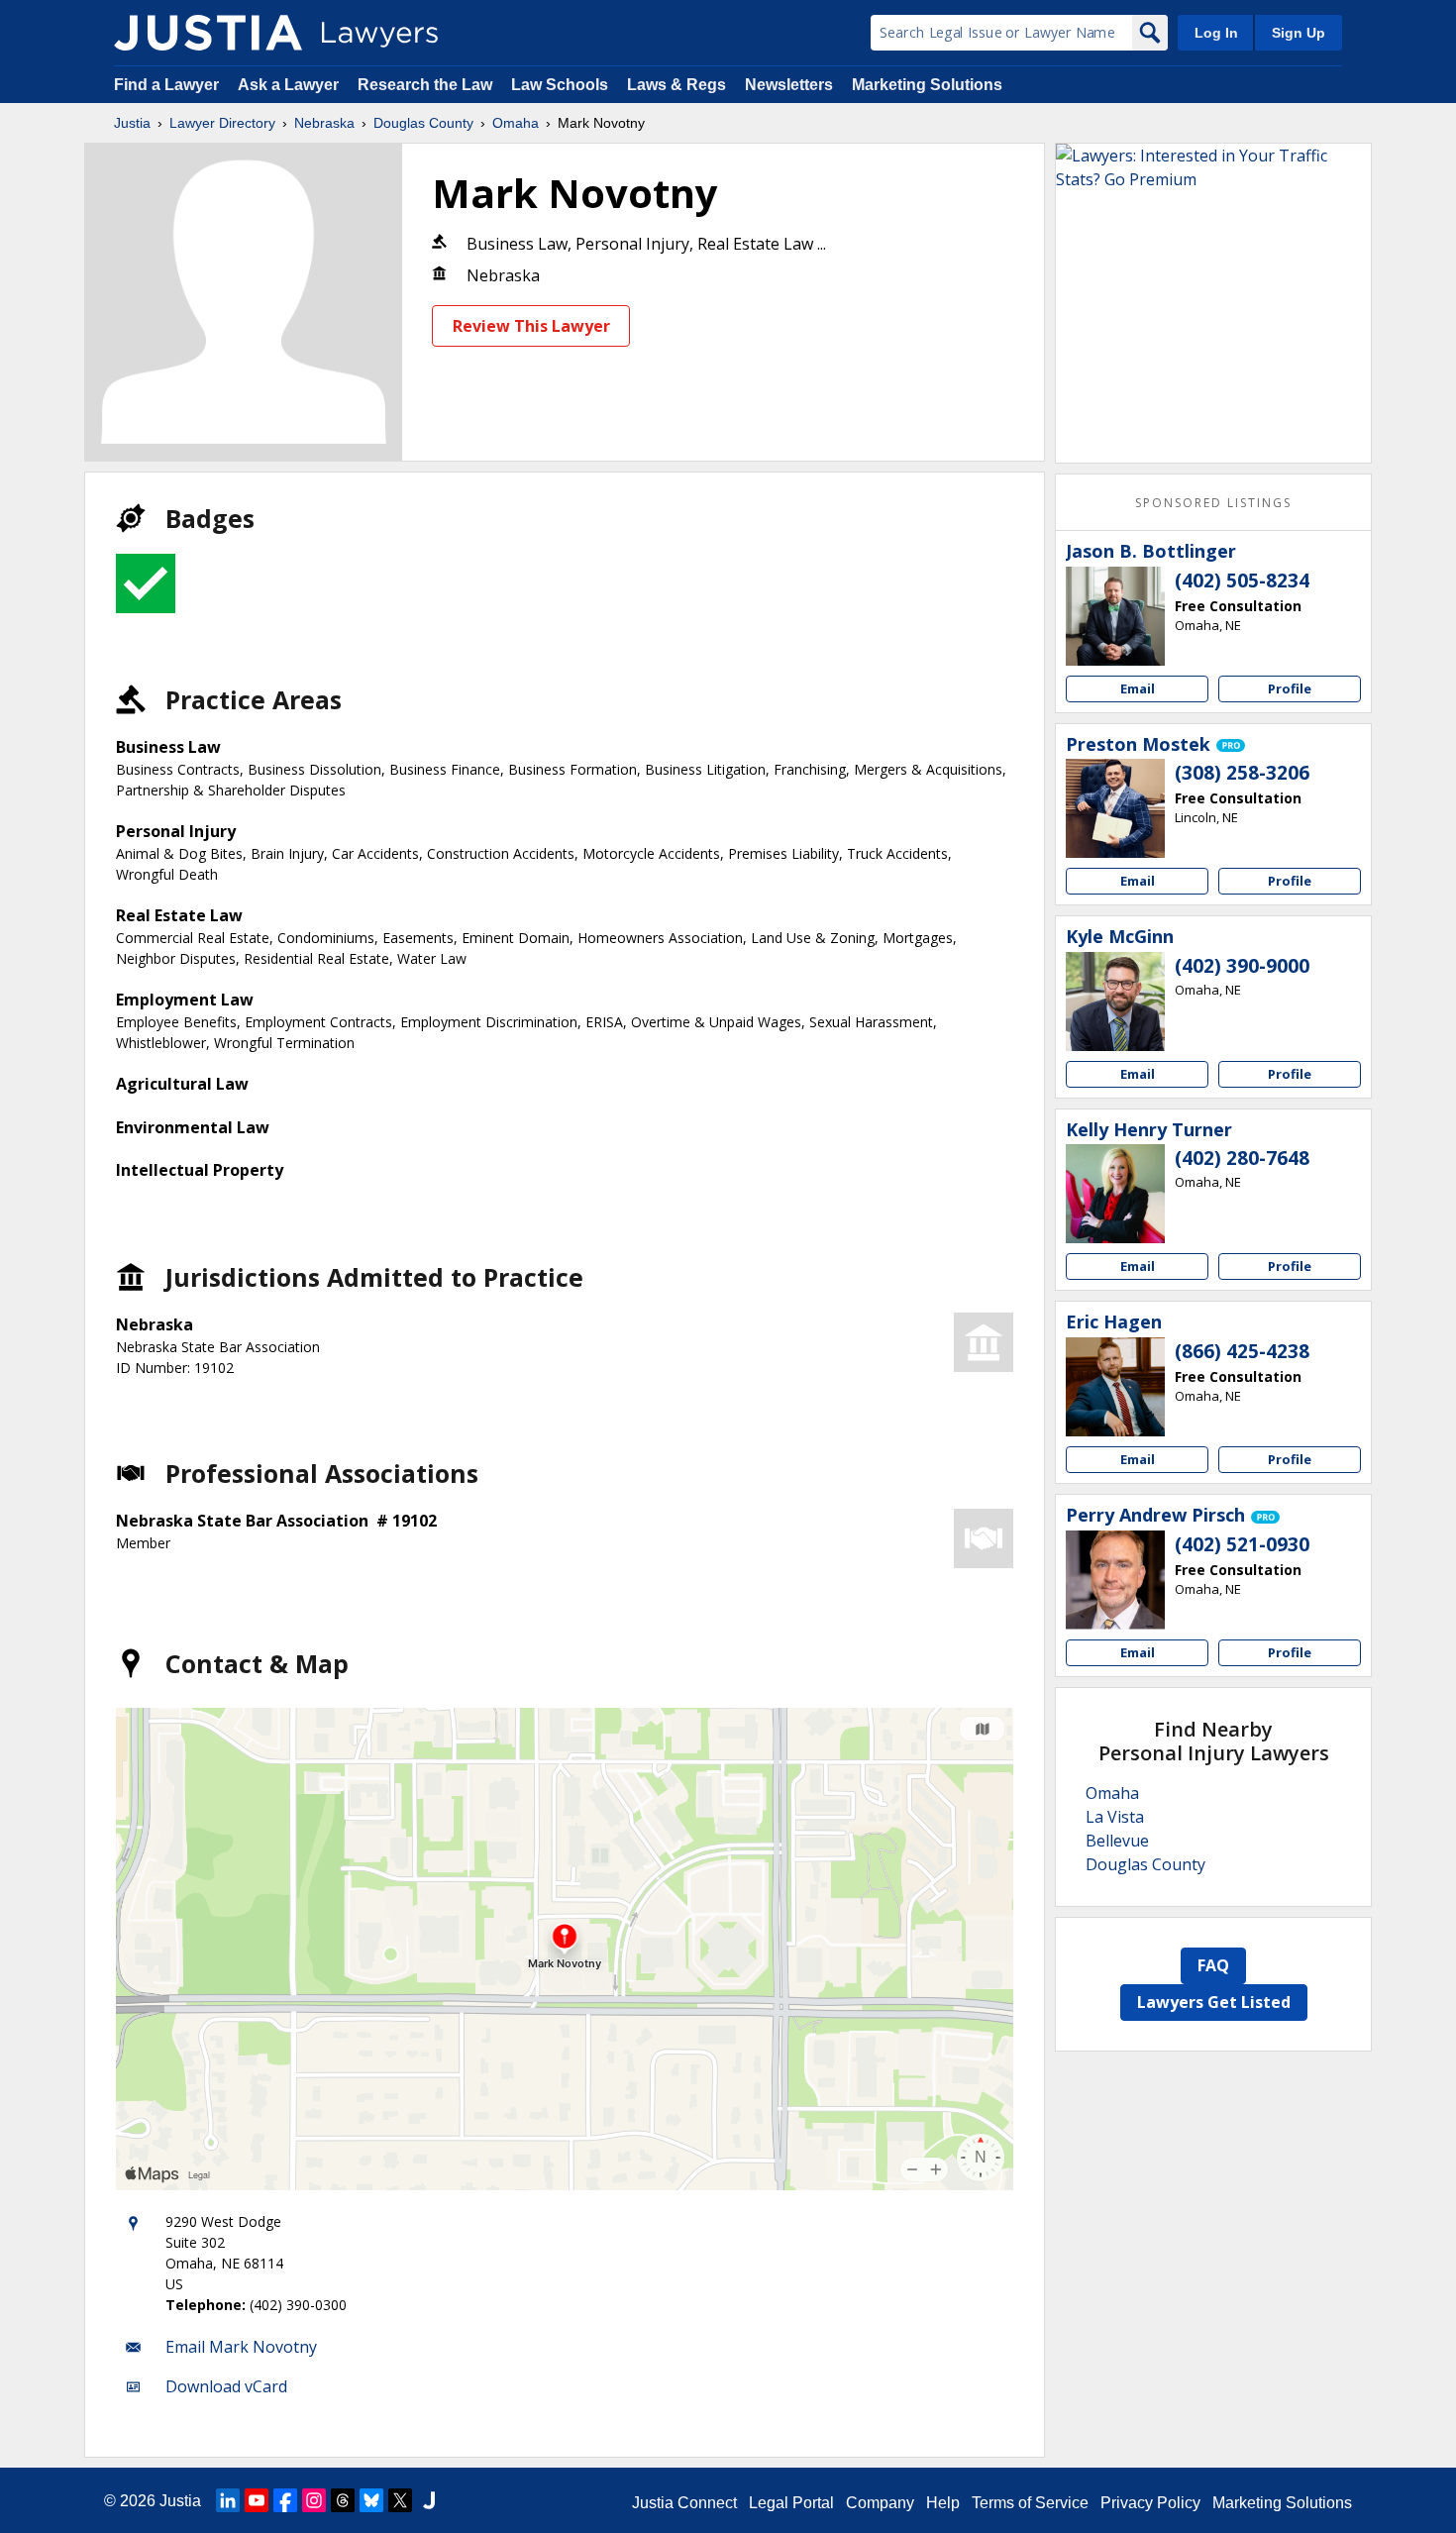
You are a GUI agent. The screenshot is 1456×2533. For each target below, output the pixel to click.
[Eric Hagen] (1115, 1387)
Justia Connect (684, 2503)
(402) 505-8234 (1242, 580)
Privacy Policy (1150, 2503)
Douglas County (423, 123)
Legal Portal (791, 2503)
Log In (1216, 33)
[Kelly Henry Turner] (1115, 1194)
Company (880, 2503)
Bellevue (1117, 1841)
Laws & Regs (676, 85)
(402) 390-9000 (1242, 966)
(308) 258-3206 (1242, 773)
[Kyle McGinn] (1115, 1002)
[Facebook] (285, 2500)
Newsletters (789, 85)
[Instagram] (314, 2500)
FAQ (1213, 1965)
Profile (1290, 688)
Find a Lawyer (166, 85)
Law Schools (560, 85)
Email (1138, 688)
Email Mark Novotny (241, 2347)
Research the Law (425, 85)
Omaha (516, 123)
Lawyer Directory (222, 123)
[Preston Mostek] (1115, 808)
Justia (132, 123)
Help (943, 2503)
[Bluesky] (371, 2500)
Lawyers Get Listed (1214, 2002)
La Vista (1115, 1817)
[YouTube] (257, 2500)
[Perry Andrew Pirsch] (1115, 1580)
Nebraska (324, 123)
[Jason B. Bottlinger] (1115, 616)
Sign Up (1299, 33)
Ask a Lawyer (290, 85)
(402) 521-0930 (1242, 1544)
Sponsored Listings (1213, 503)
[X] (400, 2500)
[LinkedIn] (228, 2500)
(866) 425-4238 (1242, 1351)
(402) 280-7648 (1242, 1158)
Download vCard (226, 2386)
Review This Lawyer (531, 326)
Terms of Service (1030, 2503)
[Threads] (343, 2500)
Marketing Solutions (927, 85)
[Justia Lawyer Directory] (208, 33)
